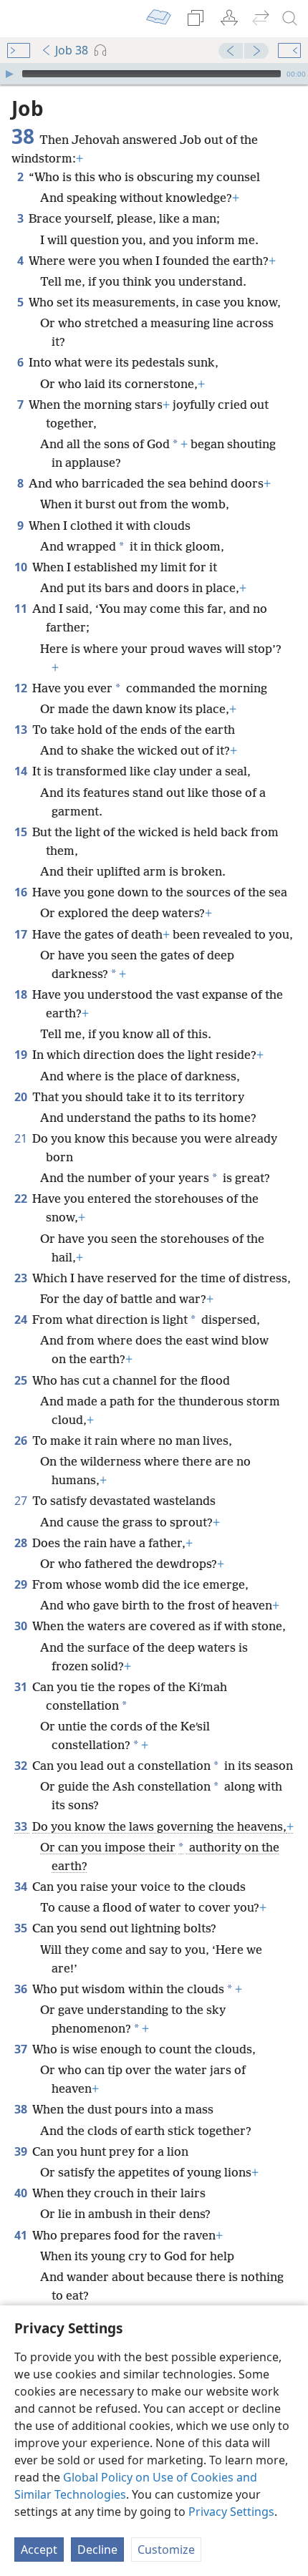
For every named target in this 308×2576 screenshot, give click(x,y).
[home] (21, 19)
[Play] (9, 74)
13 (22, 730)
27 (22, 1501)
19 (22, 1055)
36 (22, 1989)
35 (22, 1928)
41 (22, 2235)
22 (22, 1199)
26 (22, 1440)
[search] (290, 19)
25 (22, 1380)
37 (22, 2049)
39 (22, 2151)
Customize (166, 2550)
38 (22, 2109)
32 (22, 1766)
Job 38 (72, 50)
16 (22, 892)
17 (22, 934)
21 (22, 1138)
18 (22, 994)
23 (22, 1278)
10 (22, 567)
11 (22, 609)
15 (22, 832)
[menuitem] (21, 19)
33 (22, 1826)
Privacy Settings (231, 2512)
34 (22, 1887)
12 (22, 688)
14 (22, 771)
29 (22, 1584)
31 (22, 1687)
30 (22, 1626)
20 (22, 1097)
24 (22, 1320)
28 (22, 1543)
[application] (154, 74)
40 (22, 2193)
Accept (39, 2550)
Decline (97, 2550)
